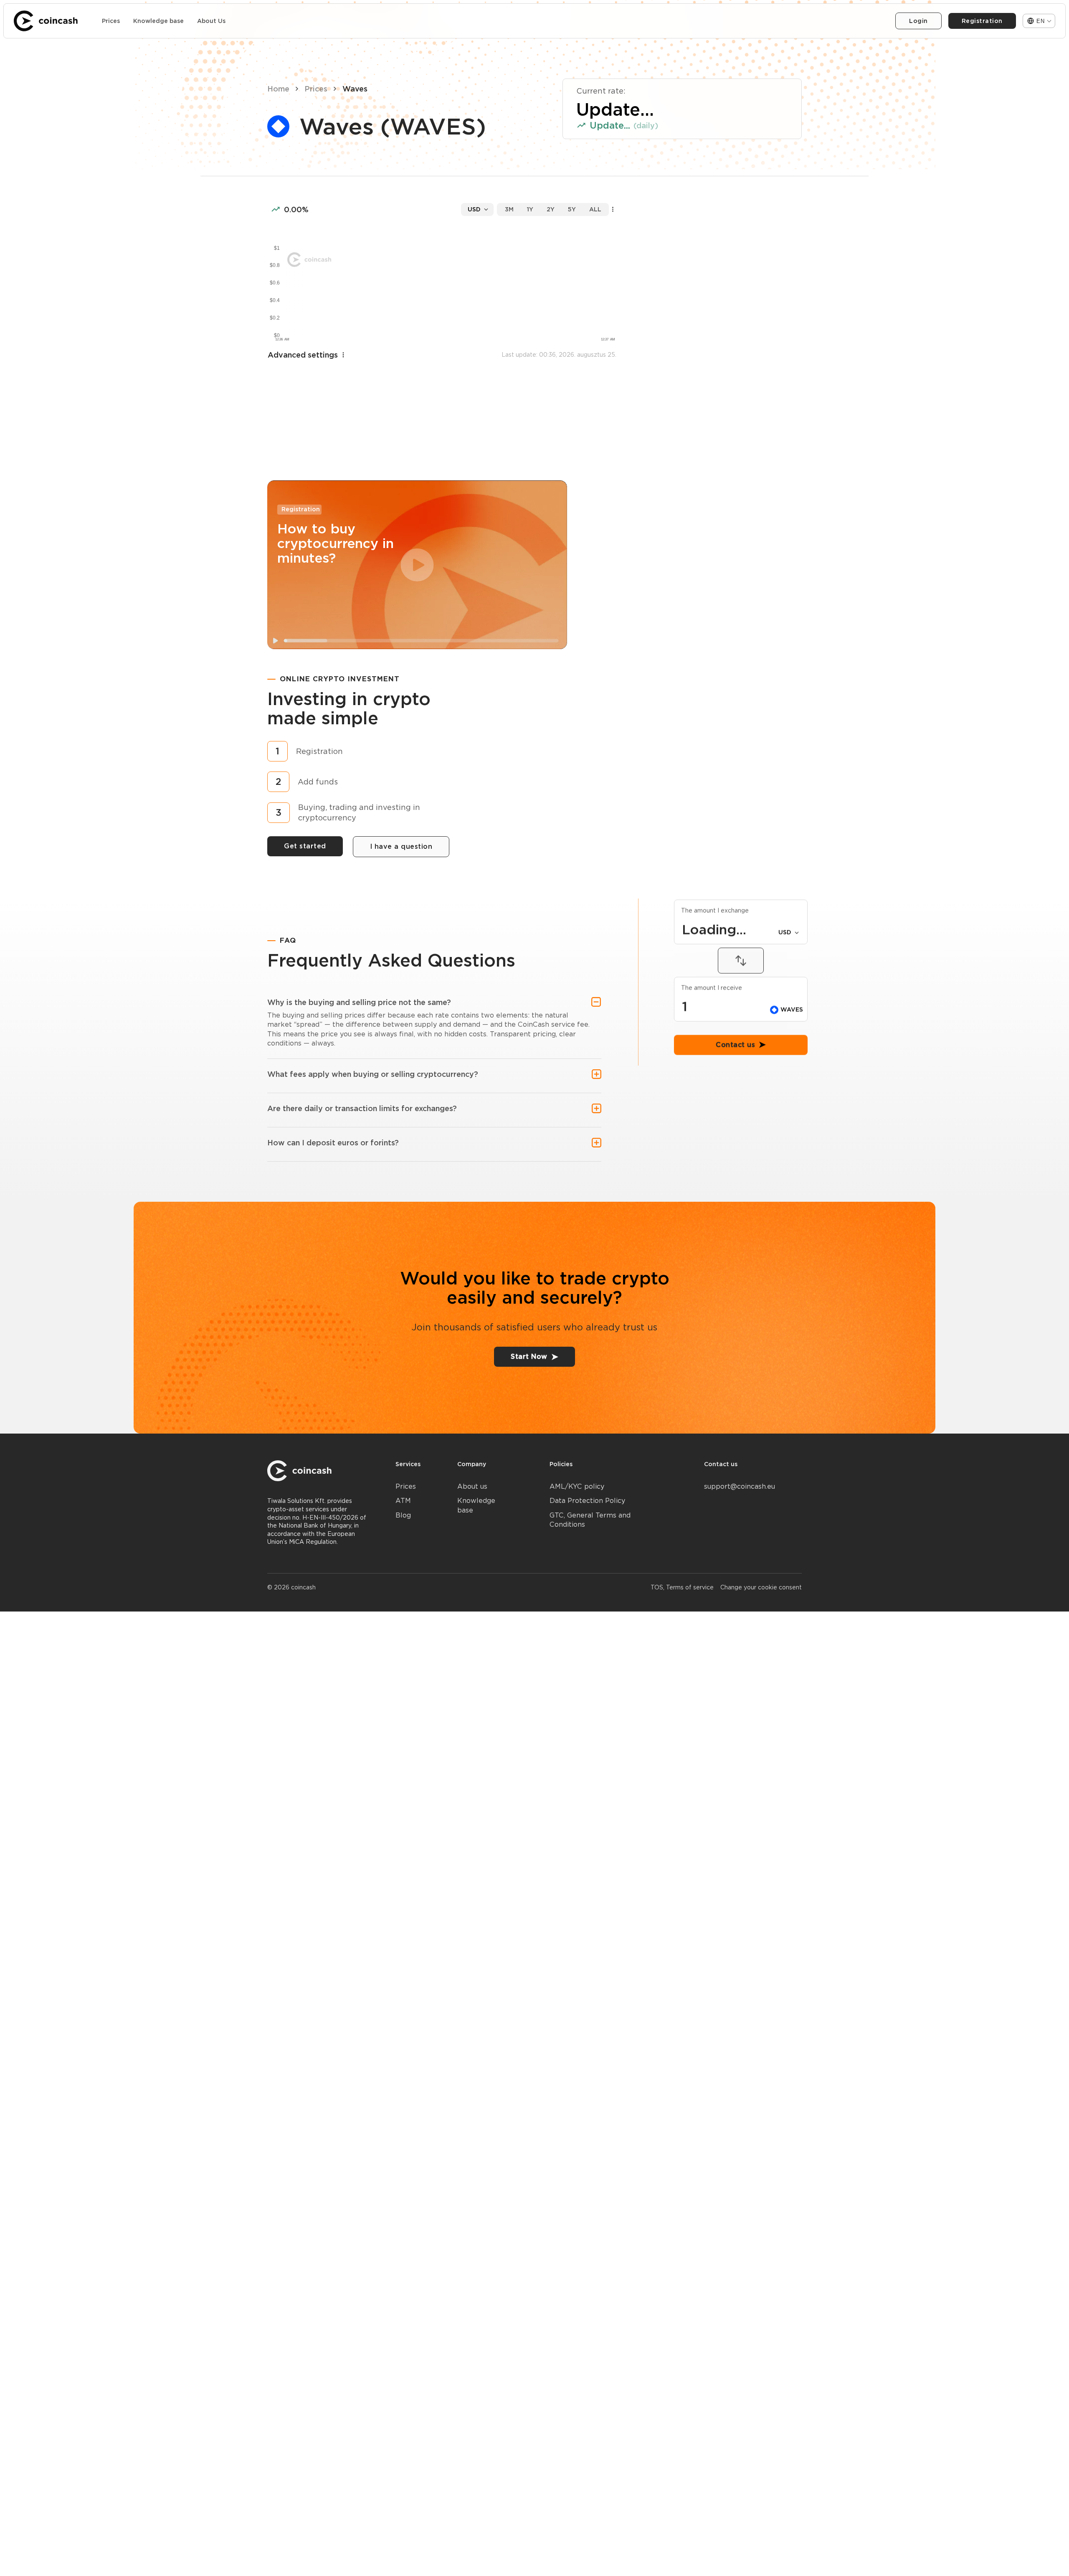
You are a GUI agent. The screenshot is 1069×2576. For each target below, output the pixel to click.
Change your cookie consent (761, 1587)
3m (509, 209)
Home (278, 89)
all (595, 209)
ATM (403, 1501)
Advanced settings (303, 355)
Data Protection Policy (587, 1501)
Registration (982, 21)
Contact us (735, 1148)
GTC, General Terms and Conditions (590, 1520)
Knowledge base (158, 21)
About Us (211, 21)
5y (572, 209)
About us (472, 1486)
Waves (355, 89)
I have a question (401, 846)
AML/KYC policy (577, 1486)
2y (551, 209)
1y (530, 209)
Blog (403, 1515)
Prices (111, 21)
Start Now (529, 1357)
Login (918, 21)
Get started (305, 846)
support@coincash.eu (740, 1486)
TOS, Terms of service (682, 1587)
